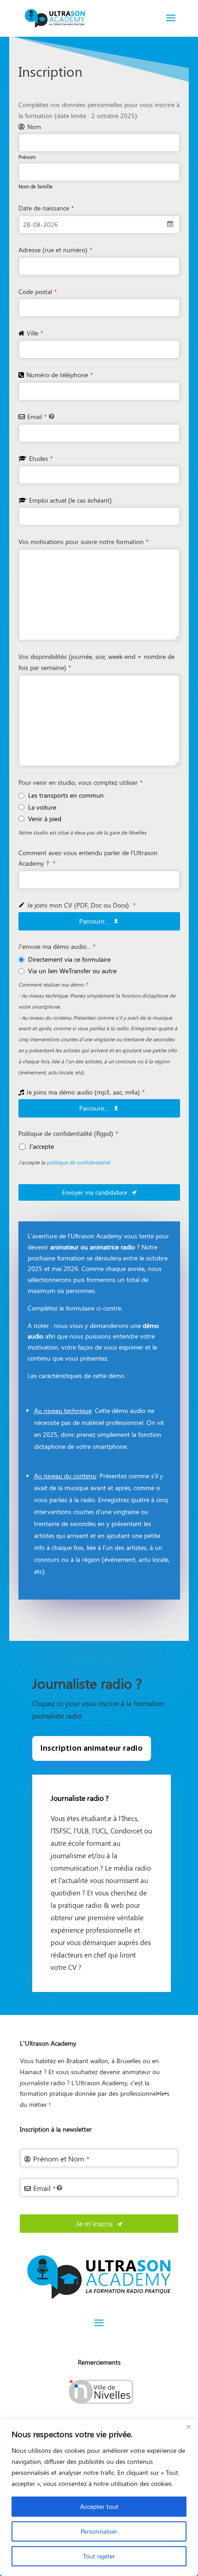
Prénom (27, 157)
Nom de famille (35, 186)
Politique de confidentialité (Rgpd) (68, 1133)
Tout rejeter (99, 2556)
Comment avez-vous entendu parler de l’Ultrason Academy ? (88, 858)
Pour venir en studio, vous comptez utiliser (80, 782)
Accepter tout (99, 2506)
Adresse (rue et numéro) (55, 250)
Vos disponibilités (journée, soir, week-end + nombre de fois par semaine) (96, 662)
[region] (99, 2497)
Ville (35, 333)
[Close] (188, 2427)
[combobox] (99, 224)
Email (37, 417)
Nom (34, 127)
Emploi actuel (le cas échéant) (70, 500)
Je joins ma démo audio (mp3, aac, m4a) (85, 1092)
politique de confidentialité (78, 1162)
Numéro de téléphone (59, 375)
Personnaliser (99, 2531)
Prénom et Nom (61, 2159)
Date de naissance (46, 208)
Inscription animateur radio (92, 1749)
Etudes (41, 458)
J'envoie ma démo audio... (57, 946)
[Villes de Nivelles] (99, 2406)
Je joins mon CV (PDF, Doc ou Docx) (81, 905)
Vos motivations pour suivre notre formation (83, 542)
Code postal (38, 292)
